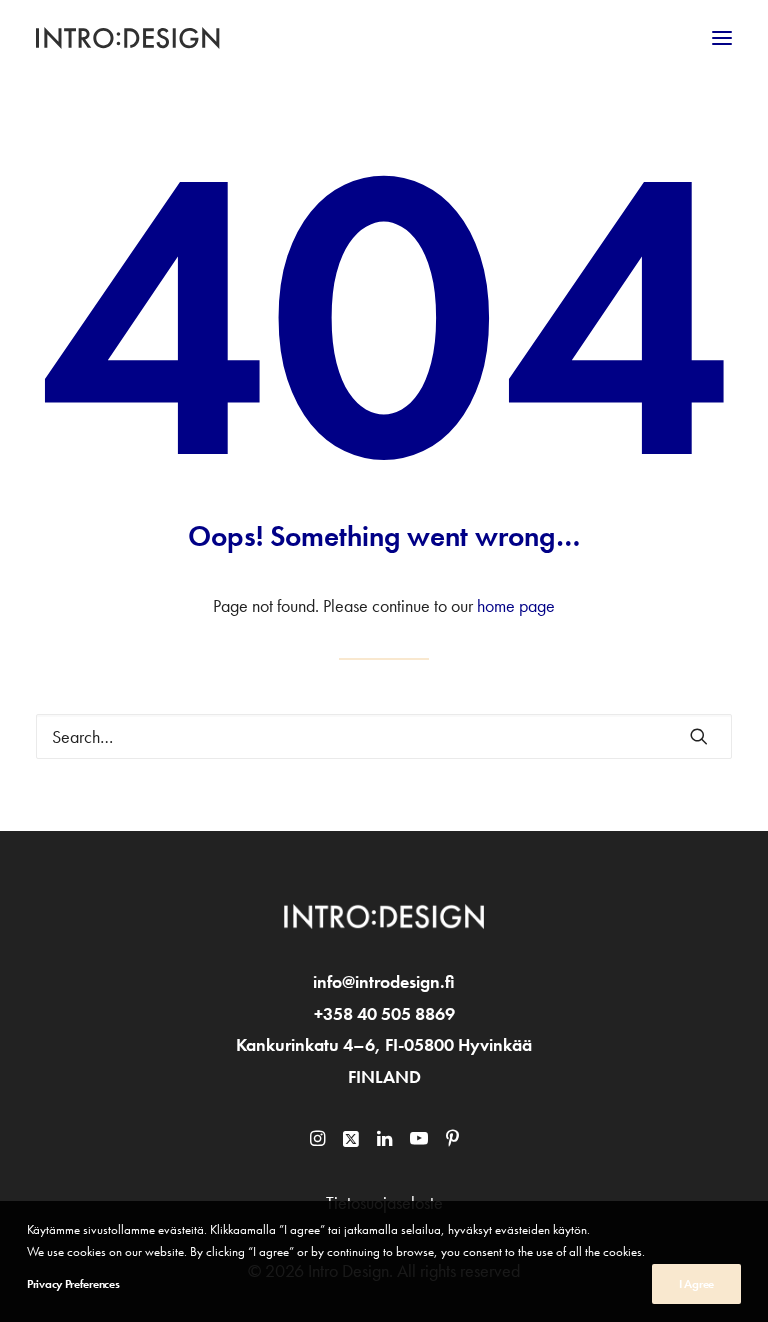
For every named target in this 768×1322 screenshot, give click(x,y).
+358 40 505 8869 (384, 1013)
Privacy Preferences (73, 1284)
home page (516, 605)
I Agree (696, 1284)
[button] (722, 38)
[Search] (384, 736)
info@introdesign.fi (384, 981)
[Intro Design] (128, 38)
